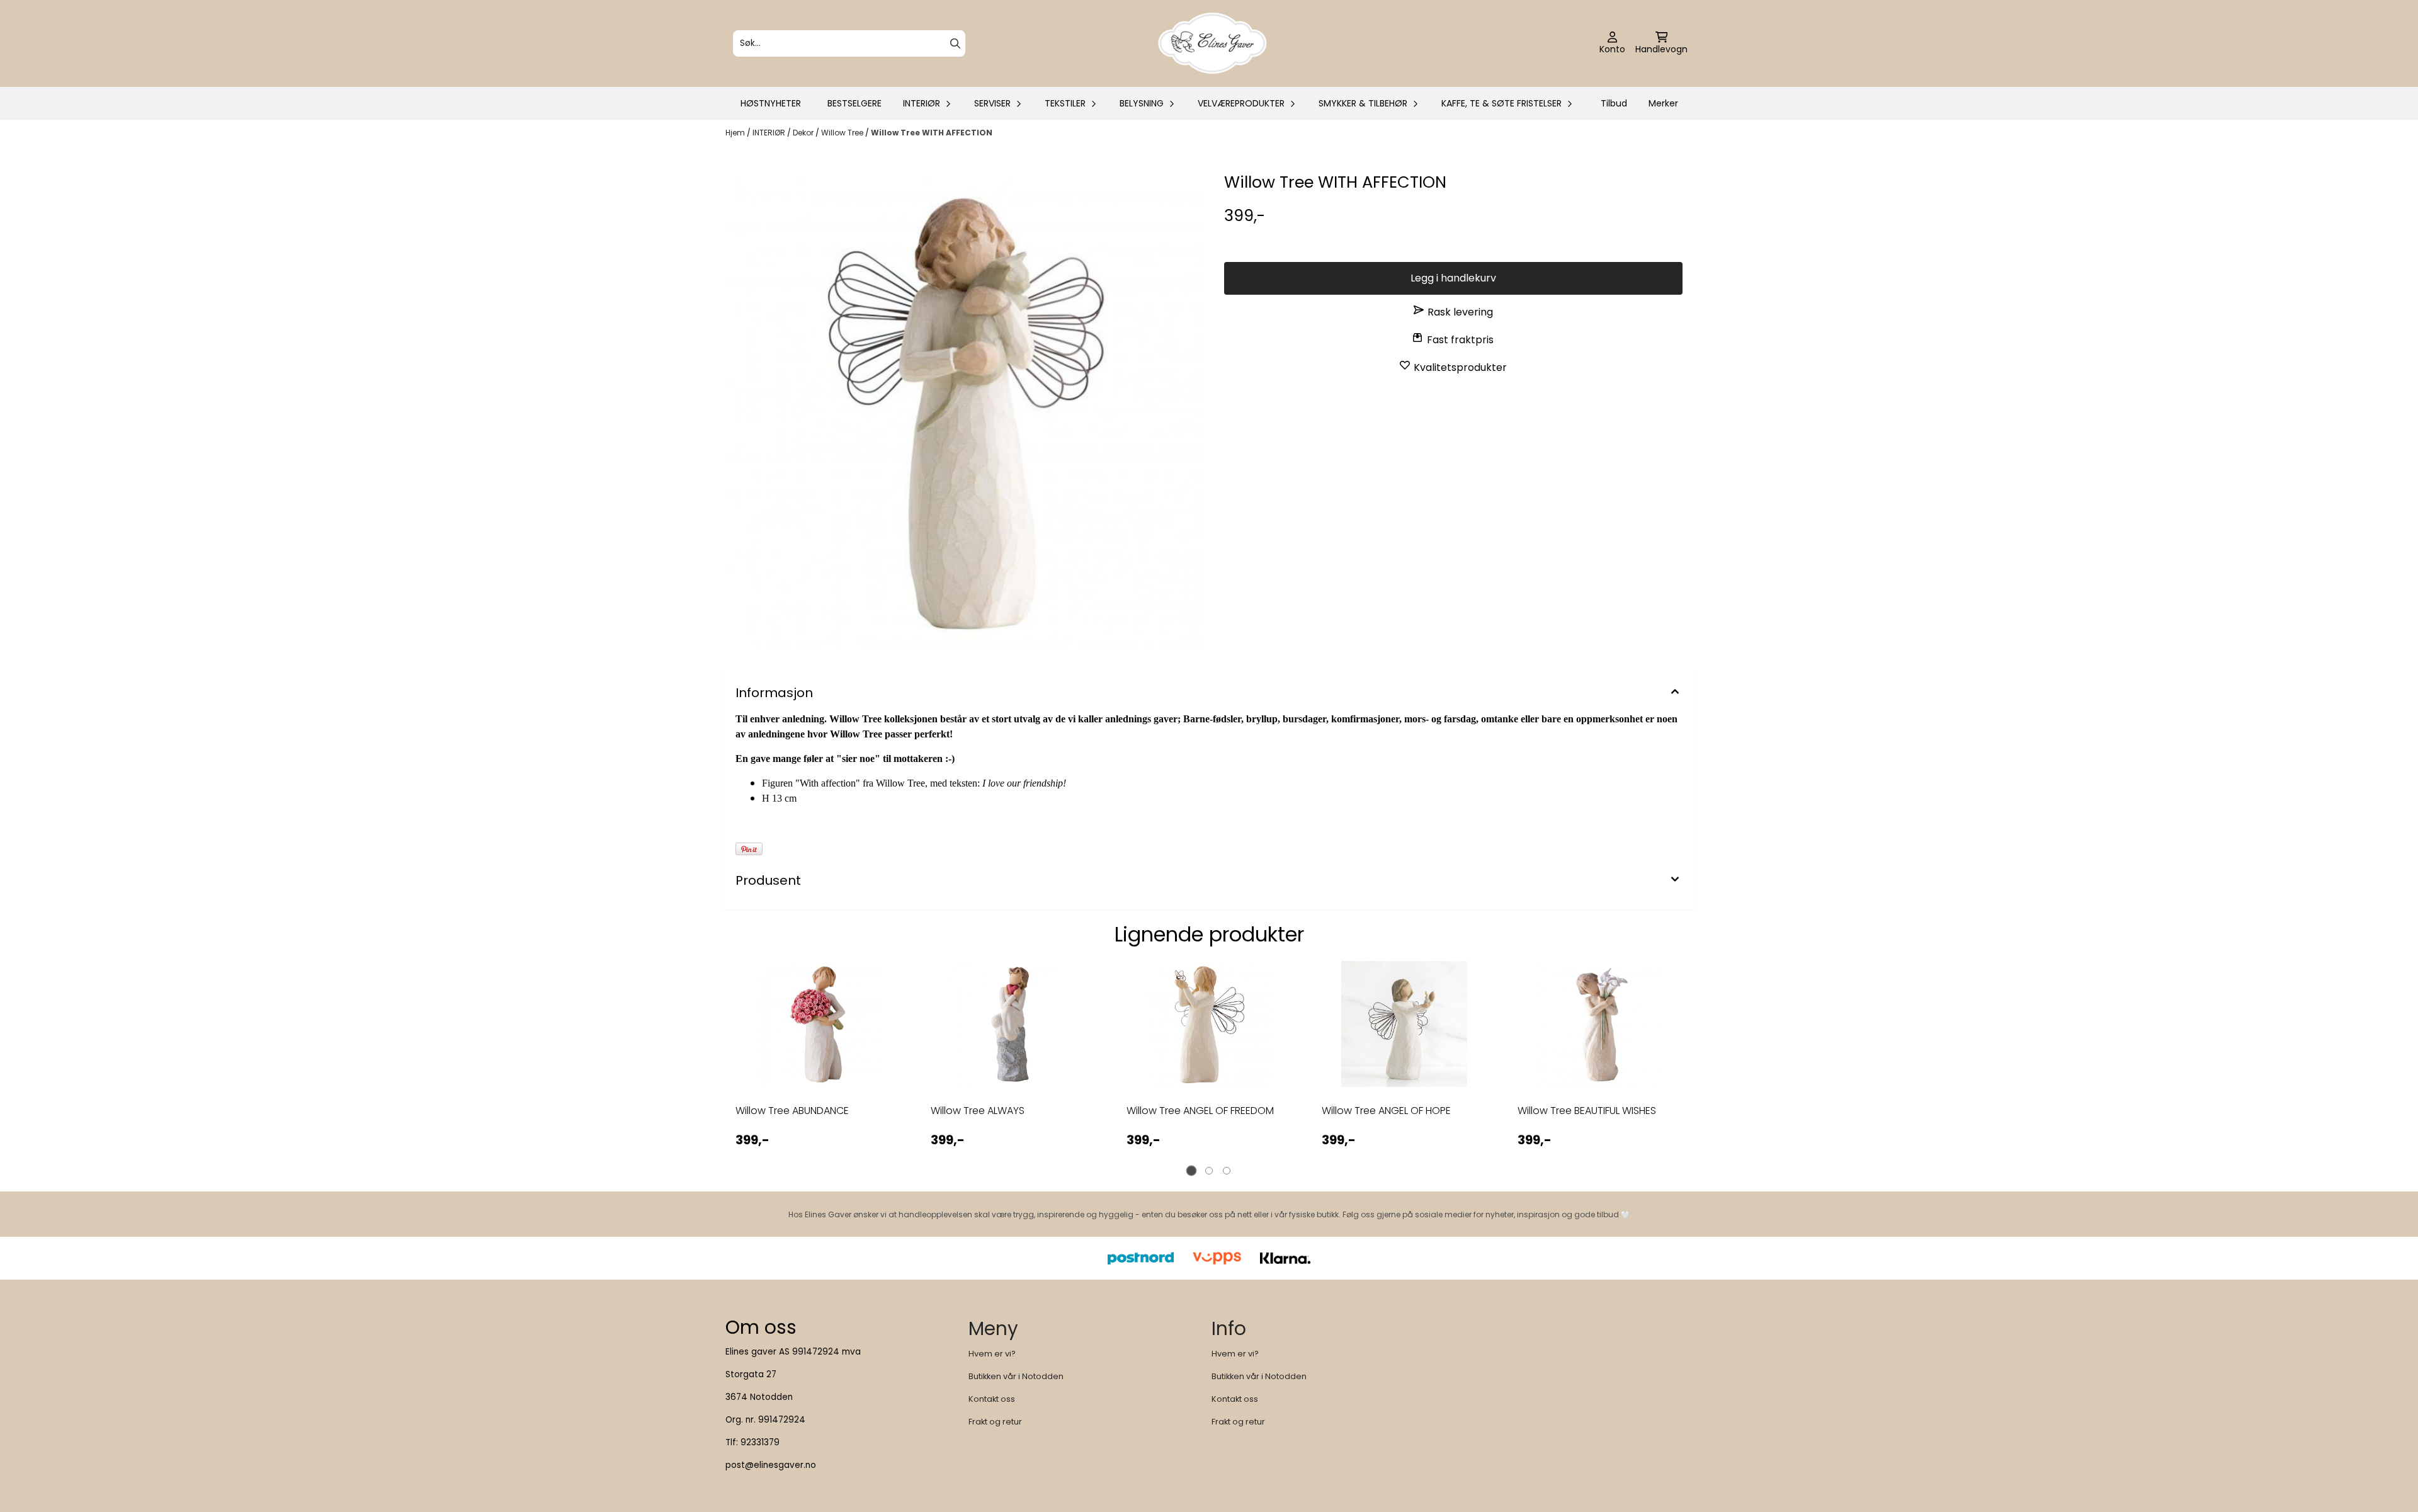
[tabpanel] (818, 1066)
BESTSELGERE (854, 103)
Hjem (736, 133)
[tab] (1192, 1171)
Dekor (804, 133)
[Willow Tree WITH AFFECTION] (965, 409)
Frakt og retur (995, 1422)
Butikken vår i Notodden (1016, 1376)
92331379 (760, 1442)
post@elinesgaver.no (771, 1465)
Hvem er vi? (992, 1354)
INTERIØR (770, 133)
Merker (1663, 103)
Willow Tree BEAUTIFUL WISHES (1587, 1111)
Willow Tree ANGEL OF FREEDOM (1200, 1111)
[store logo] (1213, 43)
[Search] (955, 43)
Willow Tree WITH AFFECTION (932, 133)
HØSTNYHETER (771, 103)
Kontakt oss (992, 1399)
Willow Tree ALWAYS (978, 1111)
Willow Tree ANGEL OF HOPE (1386, 1111)
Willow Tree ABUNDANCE (792, 1111)
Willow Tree (843, 133)
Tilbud (1614, 103)
